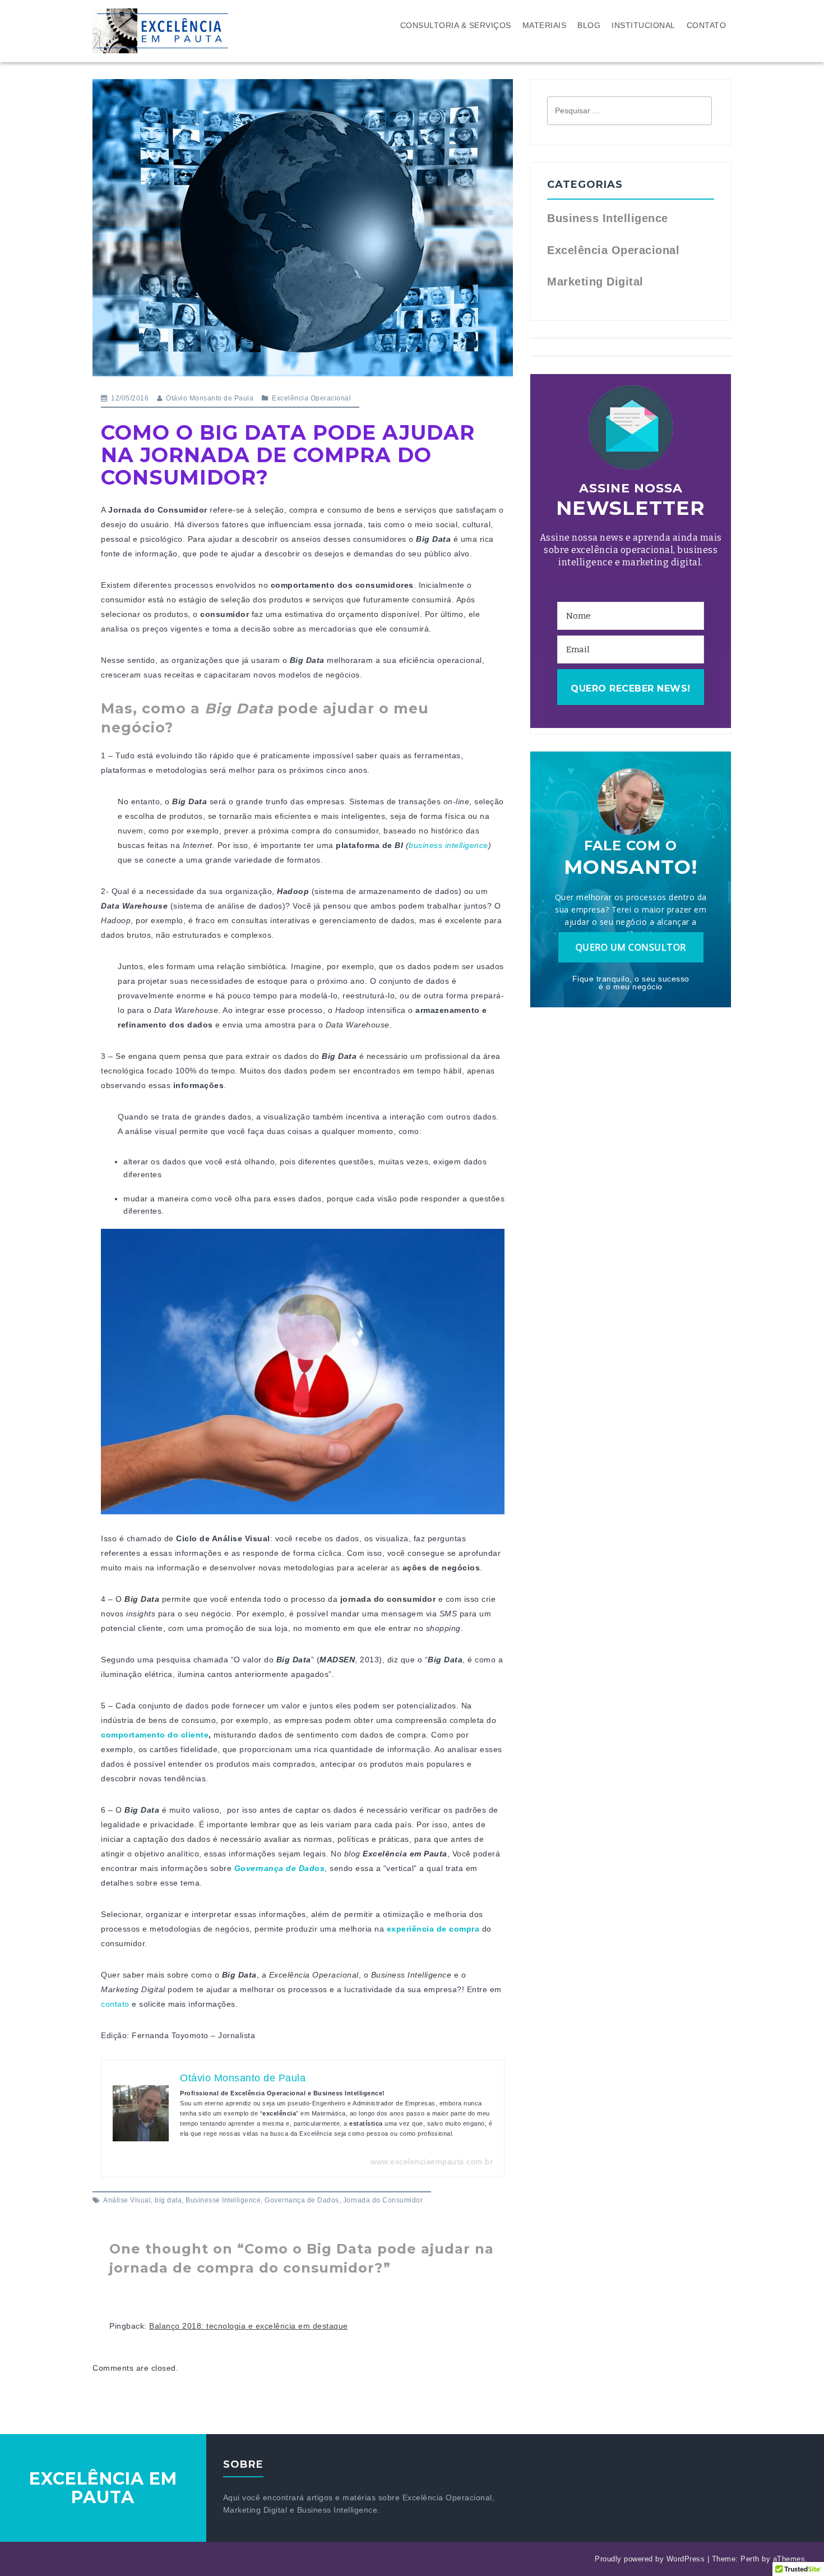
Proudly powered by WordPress (650, 2559)
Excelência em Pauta (103, 2488)
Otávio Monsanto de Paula (210, 398)
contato (115, 2004)
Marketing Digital (595, 282)
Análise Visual (127, 2200)
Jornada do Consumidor (383, 2200)
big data (168, 2200)
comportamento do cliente (155, 1735)
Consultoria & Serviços (456, 25)
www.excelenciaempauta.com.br (432, 2162)
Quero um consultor (631, 947)
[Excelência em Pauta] (160, 30)
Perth (750, 2559)
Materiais (545, 25)
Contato (707, 25)
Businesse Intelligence (223, 2200)
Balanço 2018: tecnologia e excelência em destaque (249, 2326)
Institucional (644, 25)
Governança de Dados (302, 2200)
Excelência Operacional (311, 398)
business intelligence (448, 845)
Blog (589, 25)
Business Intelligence (608, 218)
